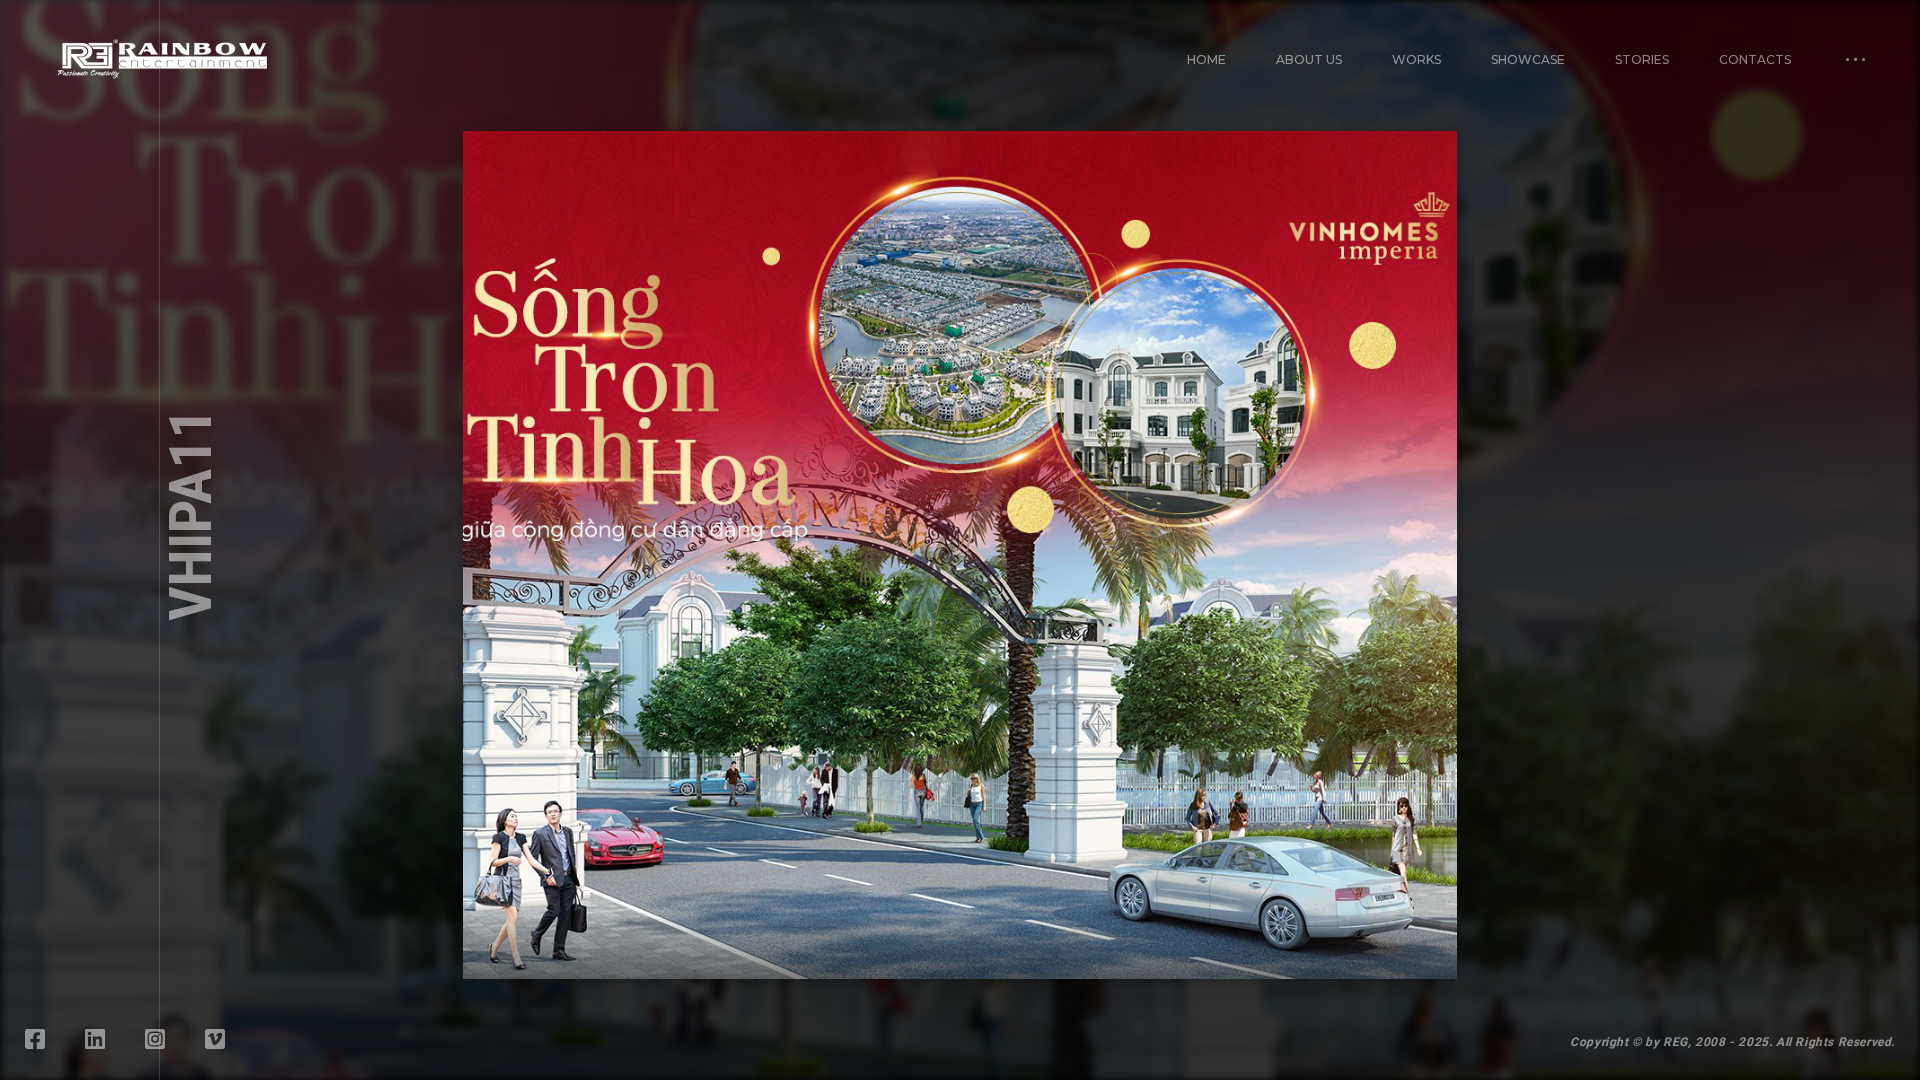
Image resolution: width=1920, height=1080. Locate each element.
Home (1206, 59)
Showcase (1528, 59)
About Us (1309, 59)
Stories (1642, 59)
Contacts (1755, 59)
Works (1416, 59)
